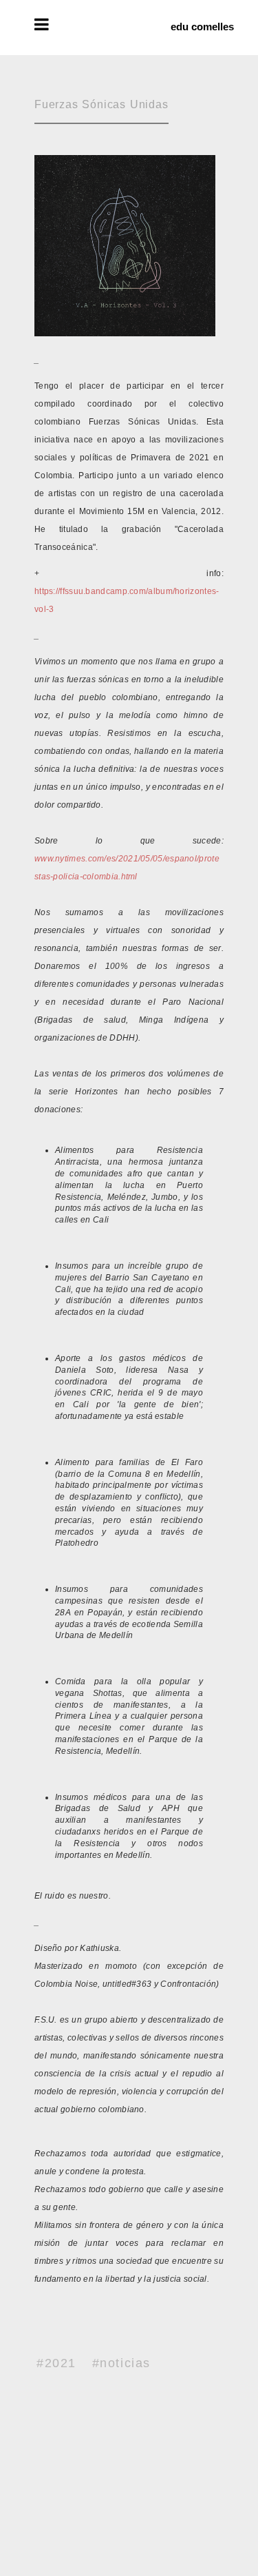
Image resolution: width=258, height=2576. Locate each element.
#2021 (56, 2363)
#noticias (121, 2363)
